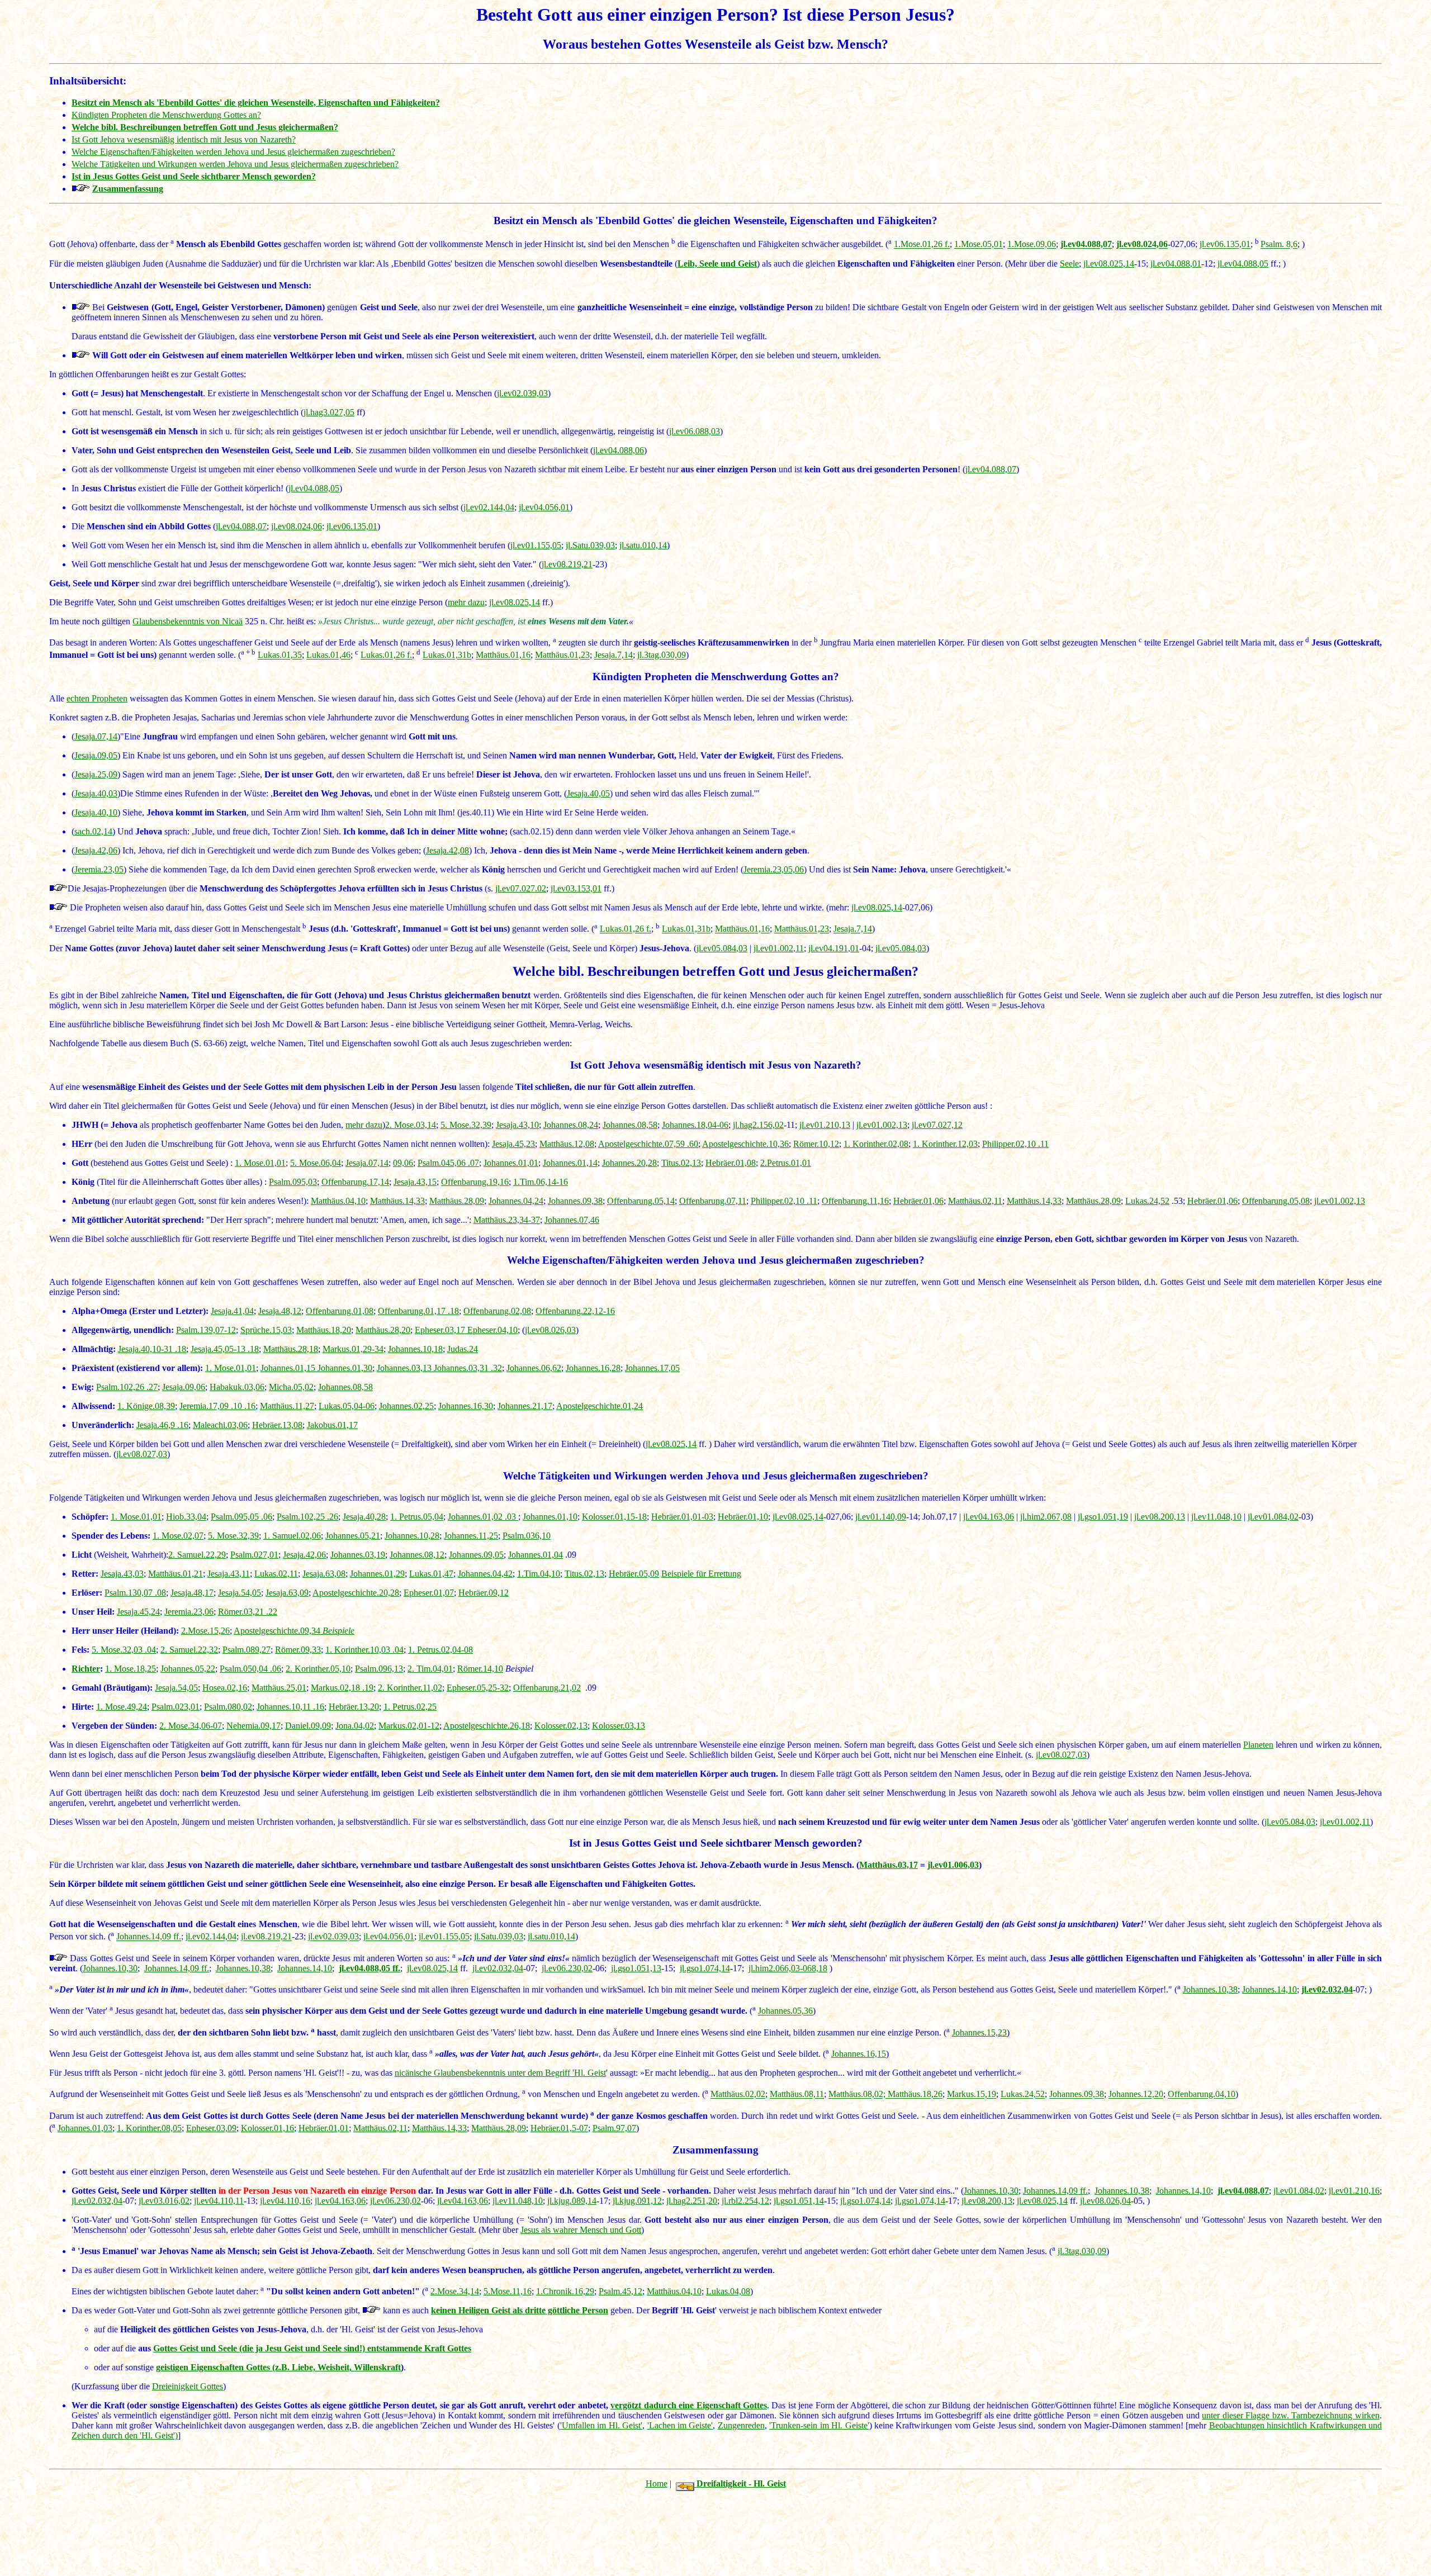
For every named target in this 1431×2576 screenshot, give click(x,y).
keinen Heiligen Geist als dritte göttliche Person (520, 2310)
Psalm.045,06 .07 (448, 1163)
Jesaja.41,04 (232, 1311)
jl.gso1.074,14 (705, 1968)
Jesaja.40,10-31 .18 (152, 1349)
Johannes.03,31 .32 (468, 1368)
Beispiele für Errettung (701, 1574)
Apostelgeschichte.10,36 (745, 1144)
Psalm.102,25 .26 (307, 1517)
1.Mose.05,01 (979, 245)
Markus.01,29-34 (353, 1349)
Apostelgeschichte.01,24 (600, 1406)
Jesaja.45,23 (513, 1144)
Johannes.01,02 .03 (483, 1517)
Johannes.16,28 (593, 1368)
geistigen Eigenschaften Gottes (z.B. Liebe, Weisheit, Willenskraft (278, 2367)
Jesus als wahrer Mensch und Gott (581, 2230)
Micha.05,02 (291, 1387)
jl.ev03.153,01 (576, 888)
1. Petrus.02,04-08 (440, 1650)
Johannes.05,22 (188, 1669)
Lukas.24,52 (1147, 1201)
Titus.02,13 (681, 1163)
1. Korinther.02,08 (876, 1144)
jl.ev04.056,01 (544, 507)
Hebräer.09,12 (484, 1593)
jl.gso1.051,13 (636, 1968)
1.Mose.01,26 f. (922, 245)
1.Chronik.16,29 (565, 2291)
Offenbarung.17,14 (355, 1182)
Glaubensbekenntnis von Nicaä (188, 621)
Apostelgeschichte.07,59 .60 (648, 1144)
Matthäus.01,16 (503, 655)
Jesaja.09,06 (184, 1387)
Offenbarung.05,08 (1276, 1201)
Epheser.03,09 (211, 2128)
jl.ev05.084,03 (722, 948)
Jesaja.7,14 (613, 655)
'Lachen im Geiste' (680, 2425)
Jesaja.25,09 (96, 774)
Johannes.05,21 (353, 1536)
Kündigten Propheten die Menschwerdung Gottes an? (166, 115)
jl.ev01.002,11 (779, 948)
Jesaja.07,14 (96, 736)
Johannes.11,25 (471, 1536)
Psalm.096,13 (379, 1669)
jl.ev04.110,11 (219, 2201)
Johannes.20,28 (629, 1163)
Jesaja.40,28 (364, 1517)
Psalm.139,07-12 (206, 1330)
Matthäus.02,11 (975, 1201)
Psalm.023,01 (176, 1707)
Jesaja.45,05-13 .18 (225, 1349)
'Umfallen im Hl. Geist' (601, 2425)
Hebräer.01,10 (743, 1517)
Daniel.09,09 (308, 1726)
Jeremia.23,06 (189, 1612)
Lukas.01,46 (328, 655)
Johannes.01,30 (345, 1368)
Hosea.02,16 (225, 1688)
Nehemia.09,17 (253, 1726)
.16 (183, 1425)
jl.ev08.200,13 (1160, 1517)
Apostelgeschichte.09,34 (278, 1631)
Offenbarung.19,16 (475, 1182)
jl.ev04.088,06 (619, 450)
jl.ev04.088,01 (1176, 264)
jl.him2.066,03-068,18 (788, 1968)
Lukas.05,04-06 (347, 1406)
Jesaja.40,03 (96, 793)
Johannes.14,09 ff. (149, 1937)
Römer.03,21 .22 (248, 1612)
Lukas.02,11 (276, 1574)
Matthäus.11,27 (287, 1406)
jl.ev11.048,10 (1216, 1517)
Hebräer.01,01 (324, 2128)
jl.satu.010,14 (643, 545)
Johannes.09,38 (575, 1201)
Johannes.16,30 (466, 1406)
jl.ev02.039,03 (522, 393)
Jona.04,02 (355, 1726)
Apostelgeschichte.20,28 (356, 1593)
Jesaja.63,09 (287, 1593)
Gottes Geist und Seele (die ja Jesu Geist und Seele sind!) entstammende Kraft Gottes (312, 2348)
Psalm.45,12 (620, 2291)
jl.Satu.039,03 (590, 545)
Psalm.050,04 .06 (250, 1669)
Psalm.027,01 (254, 1555)
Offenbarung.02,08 (497, 1311)
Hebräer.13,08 (277, 1425)
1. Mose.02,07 (178, 1536)
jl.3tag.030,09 (662, 655)
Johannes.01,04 (536, 1555)
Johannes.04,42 (485, 1574)
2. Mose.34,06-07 (191, 1726)
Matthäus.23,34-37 (507, 1220)
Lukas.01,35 (280, 655)
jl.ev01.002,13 (882, 1125)
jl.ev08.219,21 (567, 564)
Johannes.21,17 (525, 1406)
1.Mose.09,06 (1032, 245)
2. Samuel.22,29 (197, 1555)
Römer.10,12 (816, 1144)
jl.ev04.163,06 (989, 1517)
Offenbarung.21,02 (547, 1688)
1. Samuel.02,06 (292, 1536)
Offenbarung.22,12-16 (575, 1311)
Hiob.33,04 (186, 1517)
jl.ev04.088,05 (1243, 264)
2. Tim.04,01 (430, 1669)
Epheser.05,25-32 (478, 1688)
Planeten (1258, 1745)
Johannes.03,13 (405, 1368)
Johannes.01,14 (570, 1163)
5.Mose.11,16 (508, 2291)
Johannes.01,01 (511, 1163)
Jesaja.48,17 (192, 1593)
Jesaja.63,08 (324, 1574)
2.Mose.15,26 (205, 1631)
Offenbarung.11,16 (855, 1201)
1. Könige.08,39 (146, 1406)
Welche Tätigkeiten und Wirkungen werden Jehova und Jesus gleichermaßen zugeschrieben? (235, 164)
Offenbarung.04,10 (1202, 2095)
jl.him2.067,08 (1046, 1517)
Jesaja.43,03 (122, 1574)
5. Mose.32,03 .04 (124, 1650)
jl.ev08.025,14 (1109, 264)
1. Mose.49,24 (122, 1707)
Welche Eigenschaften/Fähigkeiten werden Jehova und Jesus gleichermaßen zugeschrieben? (233, 152)
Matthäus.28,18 (291, 1349)
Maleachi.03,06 (220, 1425)
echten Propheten (97, 698)
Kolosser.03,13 (619, 1726)
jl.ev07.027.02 (521, 888)
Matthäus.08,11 (797, 2095)
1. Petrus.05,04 (417, 1517)
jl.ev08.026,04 (1105, 2201)
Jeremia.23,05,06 (774, 869)
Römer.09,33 (298, 1650)
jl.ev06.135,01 (1225, 245)
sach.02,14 (93, 831)
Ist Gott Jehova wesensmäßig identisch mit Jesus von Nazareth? (184, 139)
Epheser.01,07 (429, 1593)
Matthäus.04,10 (338, 1201)
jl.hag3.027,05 (329, 412)
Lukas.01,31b (447, 655)
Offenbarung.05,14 (641, 1201)
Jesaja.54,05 (240, 1593)
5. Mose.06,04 (316, 1163)
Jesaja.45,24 (138, 1612)
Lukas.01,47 (431, 1574)
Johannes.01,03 (85, 2128)
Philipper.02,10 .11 (1015, 1144)
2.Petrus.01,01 (786, 1163)
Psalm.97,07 (614, 2128)
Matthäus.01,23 (562, 655)
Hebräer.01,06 (918, 1201)
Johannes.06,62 (534, 1368)
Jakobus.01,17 (332, 1425)
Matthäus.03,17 (889, 1865)
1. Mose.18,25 (131, 1669)
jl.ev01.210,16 (1354, 2191)
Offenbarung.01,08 (340, 1311)
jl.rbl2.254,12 (745, 2201)
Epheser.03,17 (441, 1330)
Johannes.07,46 (572, 1220)
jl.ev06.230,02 (567, 1968)
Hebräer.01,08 (731, 1163)
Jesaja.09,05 (96, 755)
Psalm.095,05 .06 (241, 1517)
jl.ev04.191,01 (834, 948)
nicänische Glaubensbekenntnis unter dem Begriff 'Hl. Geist (500, 2073)
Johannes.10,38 (243, 1968)
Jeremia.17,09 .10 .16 (217, 1406)
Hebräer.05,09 (634, 1574)
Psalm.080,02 (228, 1707)
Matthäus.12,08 (567, 1144)
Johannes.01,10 (550, 1517)
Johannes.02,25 (406, 1406)
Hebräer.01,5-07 (559, 2128)
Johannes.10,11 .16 (290, 1707)
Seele (1069, 264)
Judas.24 (463, 1349)
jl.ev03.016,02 (164, 2201)
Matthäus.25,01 (279, 1688)
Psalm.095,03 (293, 1182)
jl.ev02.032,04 (498, 1968)
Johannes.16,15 (859, 2054)
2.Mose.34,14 (455, 2291)
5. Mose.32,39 (466, 1125)
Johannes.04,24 (516, 1201)
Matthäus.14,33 (397, 1201)
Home (657, 2484)
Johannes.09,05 (476, 1555)
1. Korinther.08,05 (149, 2128)
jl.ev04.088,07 (991, 469)
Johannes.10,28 (412, 1536)
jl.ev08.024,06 (297, 526)
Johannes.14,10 (305, 1968)
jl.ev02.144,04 (489, 507)
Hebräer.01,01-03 (682, 1517)
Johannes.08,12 (417, 1555)
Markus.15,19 (972, 2095)
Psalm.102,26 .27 (127, 1387)
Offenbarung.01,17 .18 (418, 1311)
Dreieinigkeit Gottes (188, 2386)
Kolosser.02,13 (561, 1726)
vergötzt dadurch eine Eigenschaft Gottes (689, 2405)
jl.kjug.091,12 (637, 2201)
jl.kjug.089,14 (572, 2201)
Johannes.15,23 (979, 2032)
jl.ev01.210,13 (825, 1125)
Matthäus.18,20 (324, 1330)
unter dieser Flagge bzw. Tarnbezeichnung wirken (1291, 2415)
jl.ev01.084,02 (1273, 1517)
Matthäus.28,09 (457, 1201)
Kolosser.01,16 (267, 2128)
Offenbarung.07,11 (713, 1201)
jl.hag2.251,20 (692, 2201)
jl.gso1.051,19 (1103, 1517)
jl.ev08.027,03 (142, 1454)
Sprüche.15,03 (266, 1330)
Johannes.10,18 (415, 1349)
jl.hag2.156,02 (758, 1125)
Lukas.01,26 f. (386, 655)
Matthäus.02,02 (738, 2095)
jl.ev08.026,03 (550, 1330)
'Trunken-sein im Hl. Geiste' (819, 2425)
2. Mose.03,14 (411, 1125)
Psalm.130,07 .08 (135, 1593)
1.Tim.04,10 (539, 1574)
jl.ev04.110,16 (285, 2201)
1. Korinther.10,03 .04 (364, 1650)
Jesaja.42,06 (96, 850)
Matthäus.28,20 (383, 1330)
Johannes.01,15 (289, 1368)
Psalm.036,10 (527, 1536)
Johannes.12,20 (1136, 2095)
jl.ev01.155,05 (536, 545)
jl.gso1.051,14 (799, 2201)
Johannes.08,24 (571, 1125)
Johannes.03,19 (358, 1555)
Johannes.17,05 (652, 1368)
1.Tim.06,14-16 (541, 1182)
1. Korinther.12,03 (945, 1144)
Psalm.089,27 (247, 1650)
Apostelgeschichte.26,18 (487, 1726)
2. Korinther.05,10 (318, 1669)
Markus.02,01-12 (409, 1726)
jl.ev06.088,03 (695, 431)
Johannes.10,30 (110, 1968)
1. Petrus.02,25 (410, 1707)
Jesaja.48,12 (280, 1311)
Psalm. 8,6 (1279, 245)
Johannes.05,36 (785, 2011)
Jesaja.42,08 (447, 850)
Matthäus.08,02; (858, 2095)
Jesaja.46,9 (157, 1425)
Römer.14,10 (480, 1669)
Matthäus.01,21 (176, 1574)
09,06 (403, 1163)
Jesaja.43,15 (415, 1182)
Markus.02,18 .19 (342, 1688)
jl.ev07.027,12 (937, 1125)
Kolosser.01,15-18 (614, 1517)
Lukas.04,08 (728, 2291)
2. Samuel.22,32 (189, 1650)
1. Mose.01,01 (260, 1163)
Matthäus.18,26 (915, 2095)
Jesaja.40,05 (588, 793)
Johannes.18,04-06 (695, 1125)
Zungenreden (741, 2425)
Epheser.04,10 (492, 1330)
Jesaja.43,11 (229, 1574)
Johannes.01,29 (377, 1574)
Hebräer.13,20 (354, 1707)
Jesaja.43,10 (517, 1125)
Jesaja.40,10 (96, 812)
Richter (86, 1669)
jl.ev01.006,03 (953, 1865)
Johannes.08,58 (630, 1125)
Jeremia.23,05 (99, 869)
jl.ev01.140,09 (881, 1517)
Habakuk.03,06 (237, 1387)
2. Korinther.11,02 (410, 1688)
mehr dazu (466, 602)
